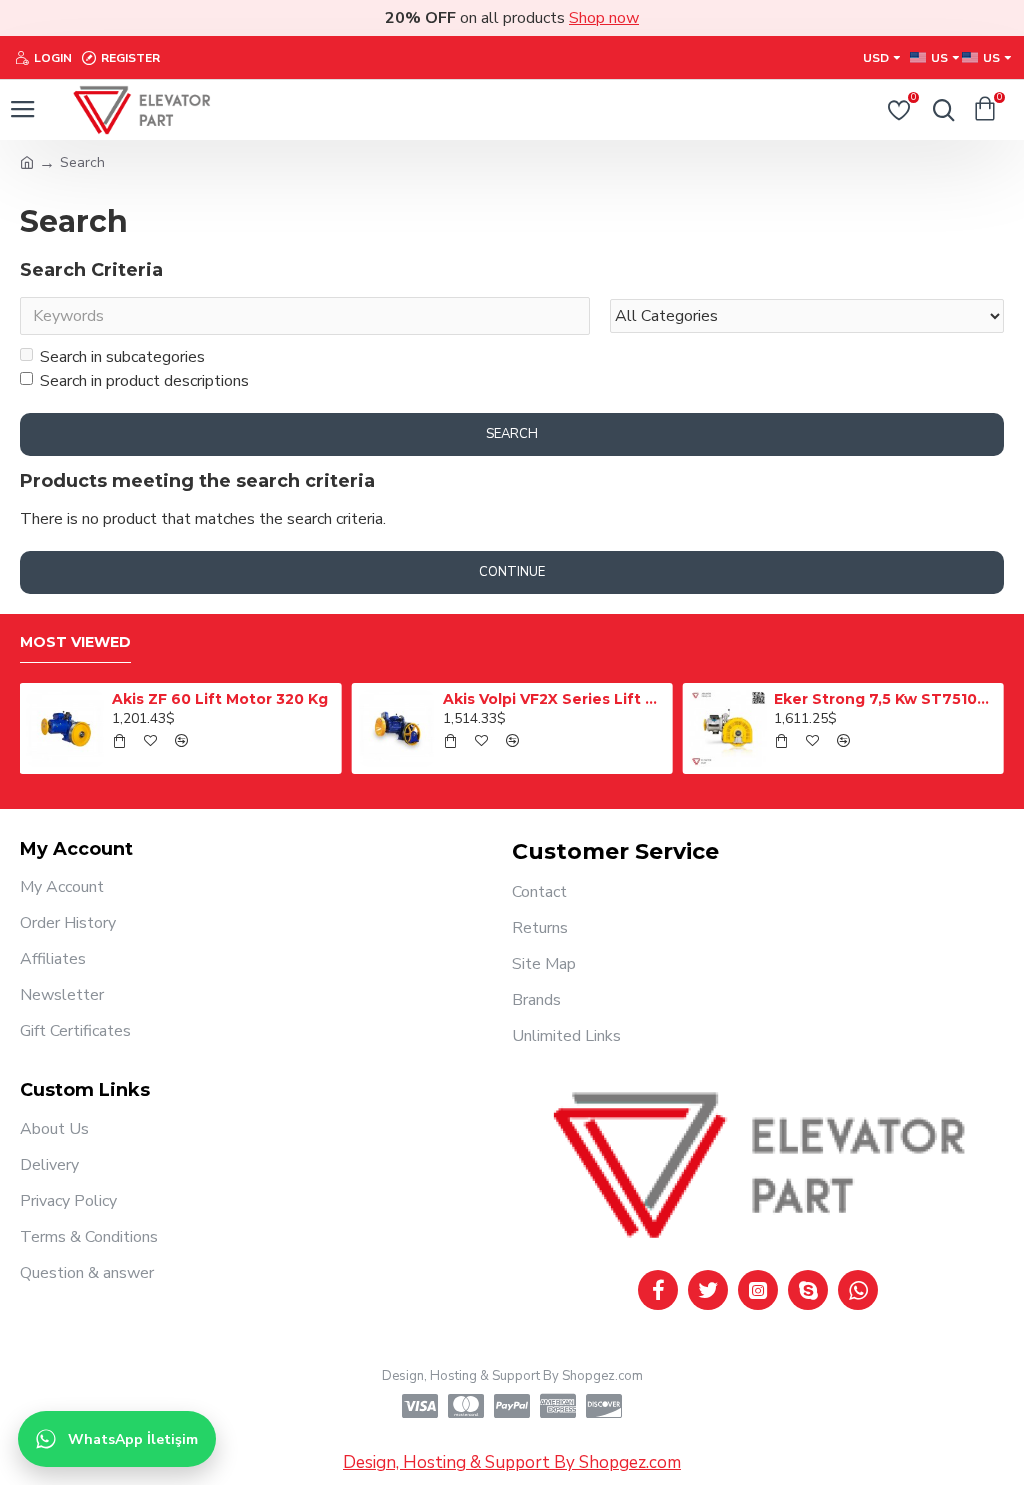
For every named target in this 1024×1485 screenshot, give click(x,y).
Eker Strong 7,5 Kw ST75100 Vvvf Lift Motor (885, 699)
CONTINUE (512, 572)
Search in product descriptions (144, 381)
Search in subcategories (122, 357)
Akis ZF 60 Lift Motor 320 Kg (220, 699)
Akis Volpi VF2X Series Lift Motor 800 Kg (554, 699)
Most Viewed (75, 642)
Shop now (604, 18)
